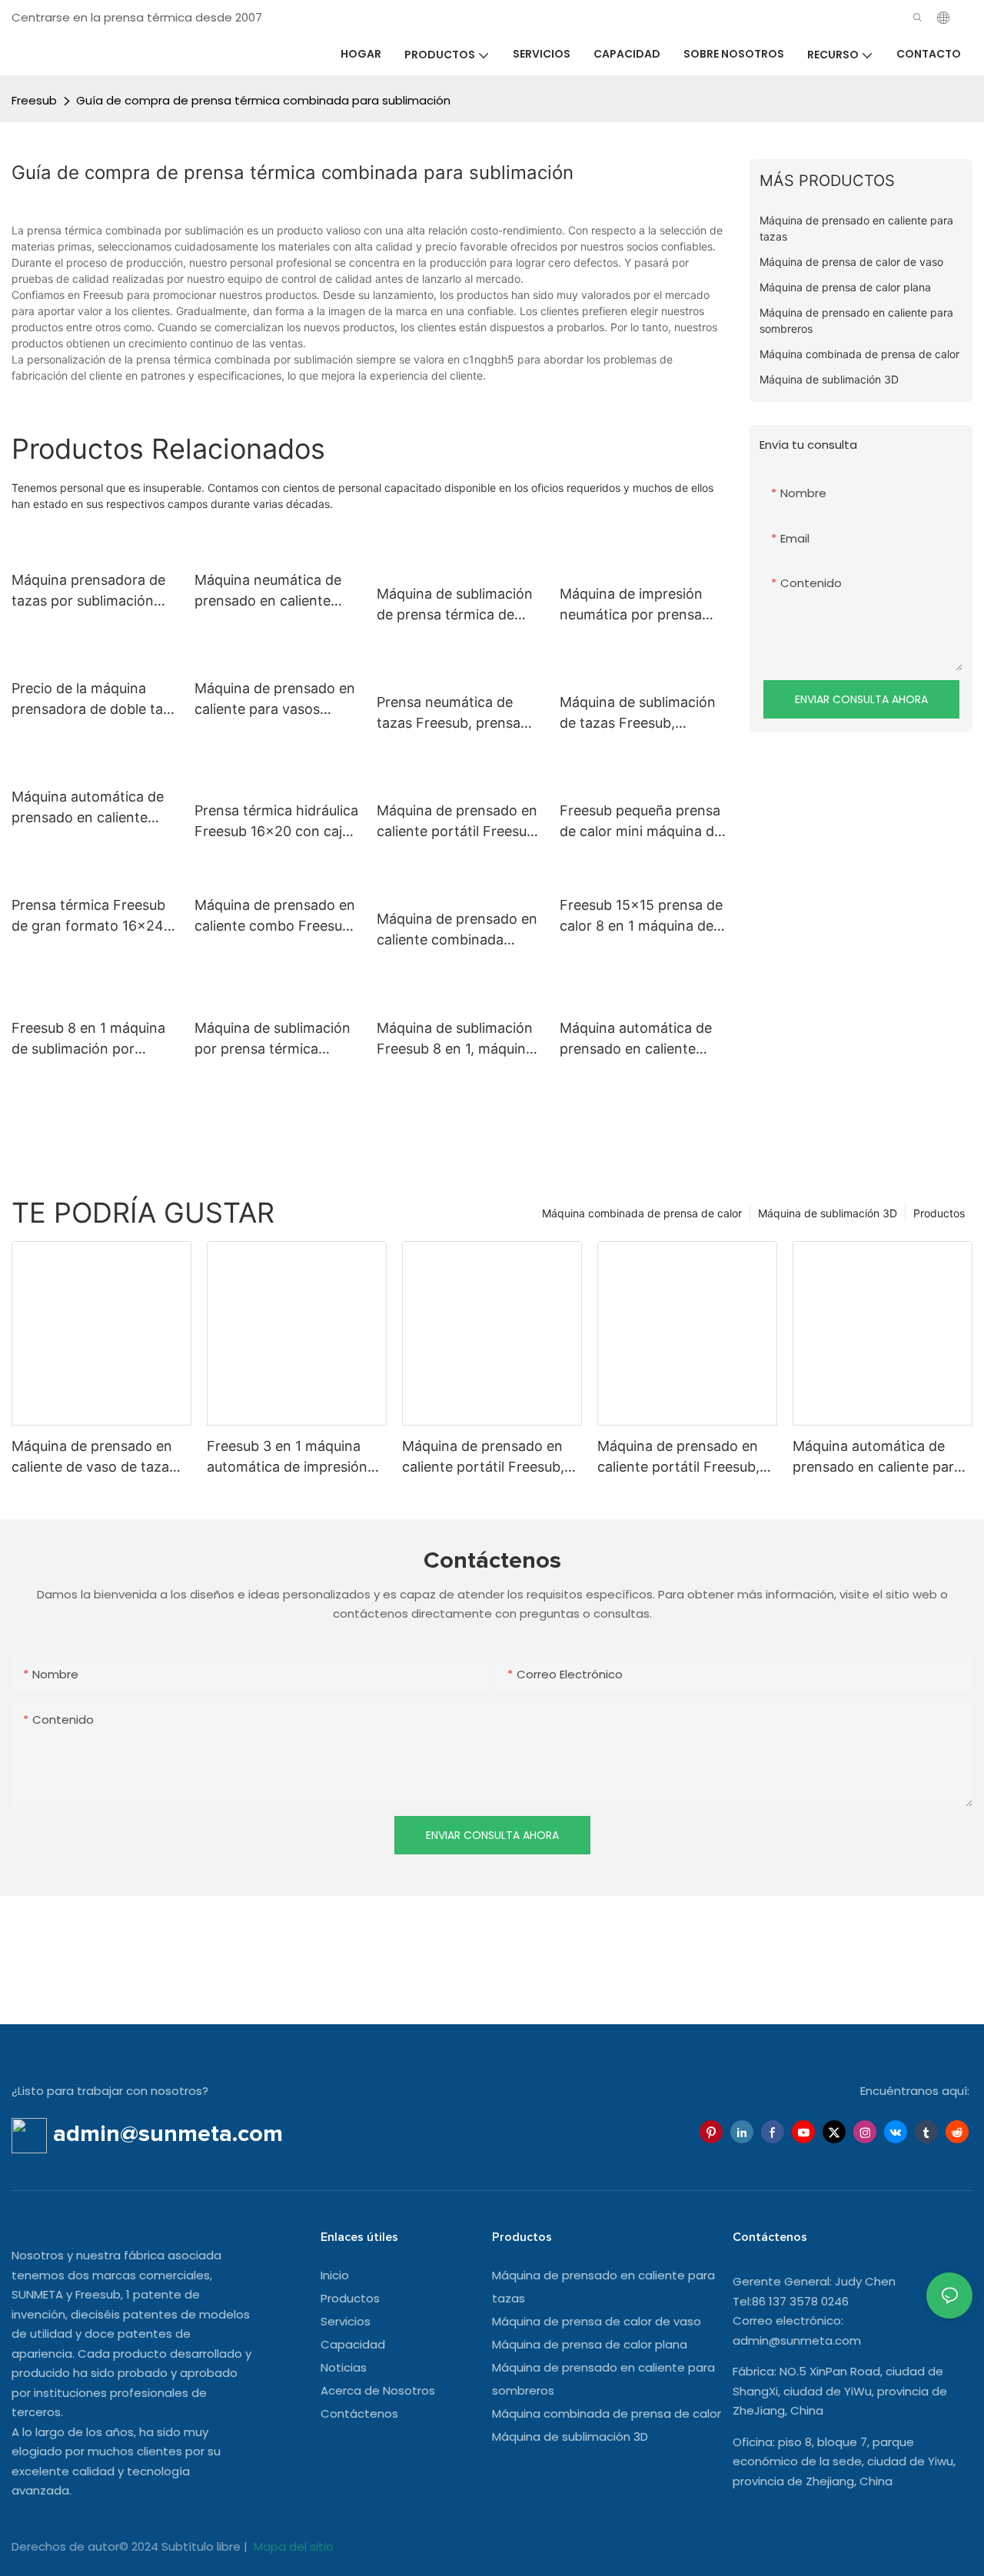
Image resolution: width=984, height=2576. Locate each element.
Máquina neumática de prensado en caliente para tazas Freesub (268, 591)
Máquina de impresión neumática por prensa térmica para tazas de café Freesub (631, 605)
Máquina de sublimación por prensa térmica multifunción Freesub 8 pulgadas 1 (273, 1039)
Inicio (335, 2275)
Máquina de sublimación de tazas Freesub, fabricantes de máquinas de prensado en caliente (640, 714)
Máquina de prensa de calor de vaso (597, 2321)
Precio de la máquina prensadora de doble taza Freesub (95, 700)
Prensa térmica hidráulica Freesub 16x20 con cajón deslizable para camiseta (277, 822)
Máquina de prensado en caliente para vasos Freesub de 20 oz (275, 700)
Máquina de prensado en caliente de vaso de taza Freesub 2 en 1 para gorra (95, 1457)
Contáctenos (359, 2413)
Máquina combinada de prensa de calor (642, 1213)
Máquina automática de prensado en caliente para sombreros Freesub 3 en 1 (639, 1039)
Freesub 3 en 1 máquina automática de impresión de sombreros (287, 1457)
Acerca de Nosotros (378, 2390)
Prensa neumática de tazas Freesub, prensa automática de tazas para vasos (459, 714)
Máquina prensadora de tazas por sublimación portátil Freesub (88, 591)
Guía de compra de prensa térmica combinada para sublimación (263, 100)
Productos (939, 1213)
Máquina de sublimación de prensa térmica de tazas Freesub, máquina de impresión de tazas (455, 605)
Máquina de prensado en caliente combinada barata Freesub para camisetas (457, 930)
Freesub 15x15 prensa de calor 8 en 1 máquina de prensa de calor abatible (641, 916)
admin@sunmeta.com (797, 2340)
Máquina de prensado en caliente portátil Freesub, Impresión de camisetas (458, 822)
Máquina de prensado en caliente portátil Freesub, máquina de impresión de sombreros (484, 1457)
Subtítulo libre (203, 2546)
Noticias (344, 2367)
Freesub (34, 100)
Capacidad (353, 2344)
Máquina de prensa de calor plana (590, 2344)
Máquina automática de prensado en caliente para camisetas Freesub (89, 808)
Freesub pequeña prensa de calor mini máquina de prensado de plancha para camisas (641, 822)
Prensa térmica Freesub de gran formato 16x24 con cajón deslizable (88, 916)
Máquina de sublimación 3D (828, 1213)
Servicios (346, 2321)
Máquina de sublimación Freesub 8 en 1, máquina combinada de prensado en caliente (455, 1039)
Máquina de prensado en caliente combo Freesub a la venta (275, 916)
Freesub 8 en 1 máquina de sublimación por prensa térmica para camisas (88, 1039)
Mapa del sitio (292, 2546)
